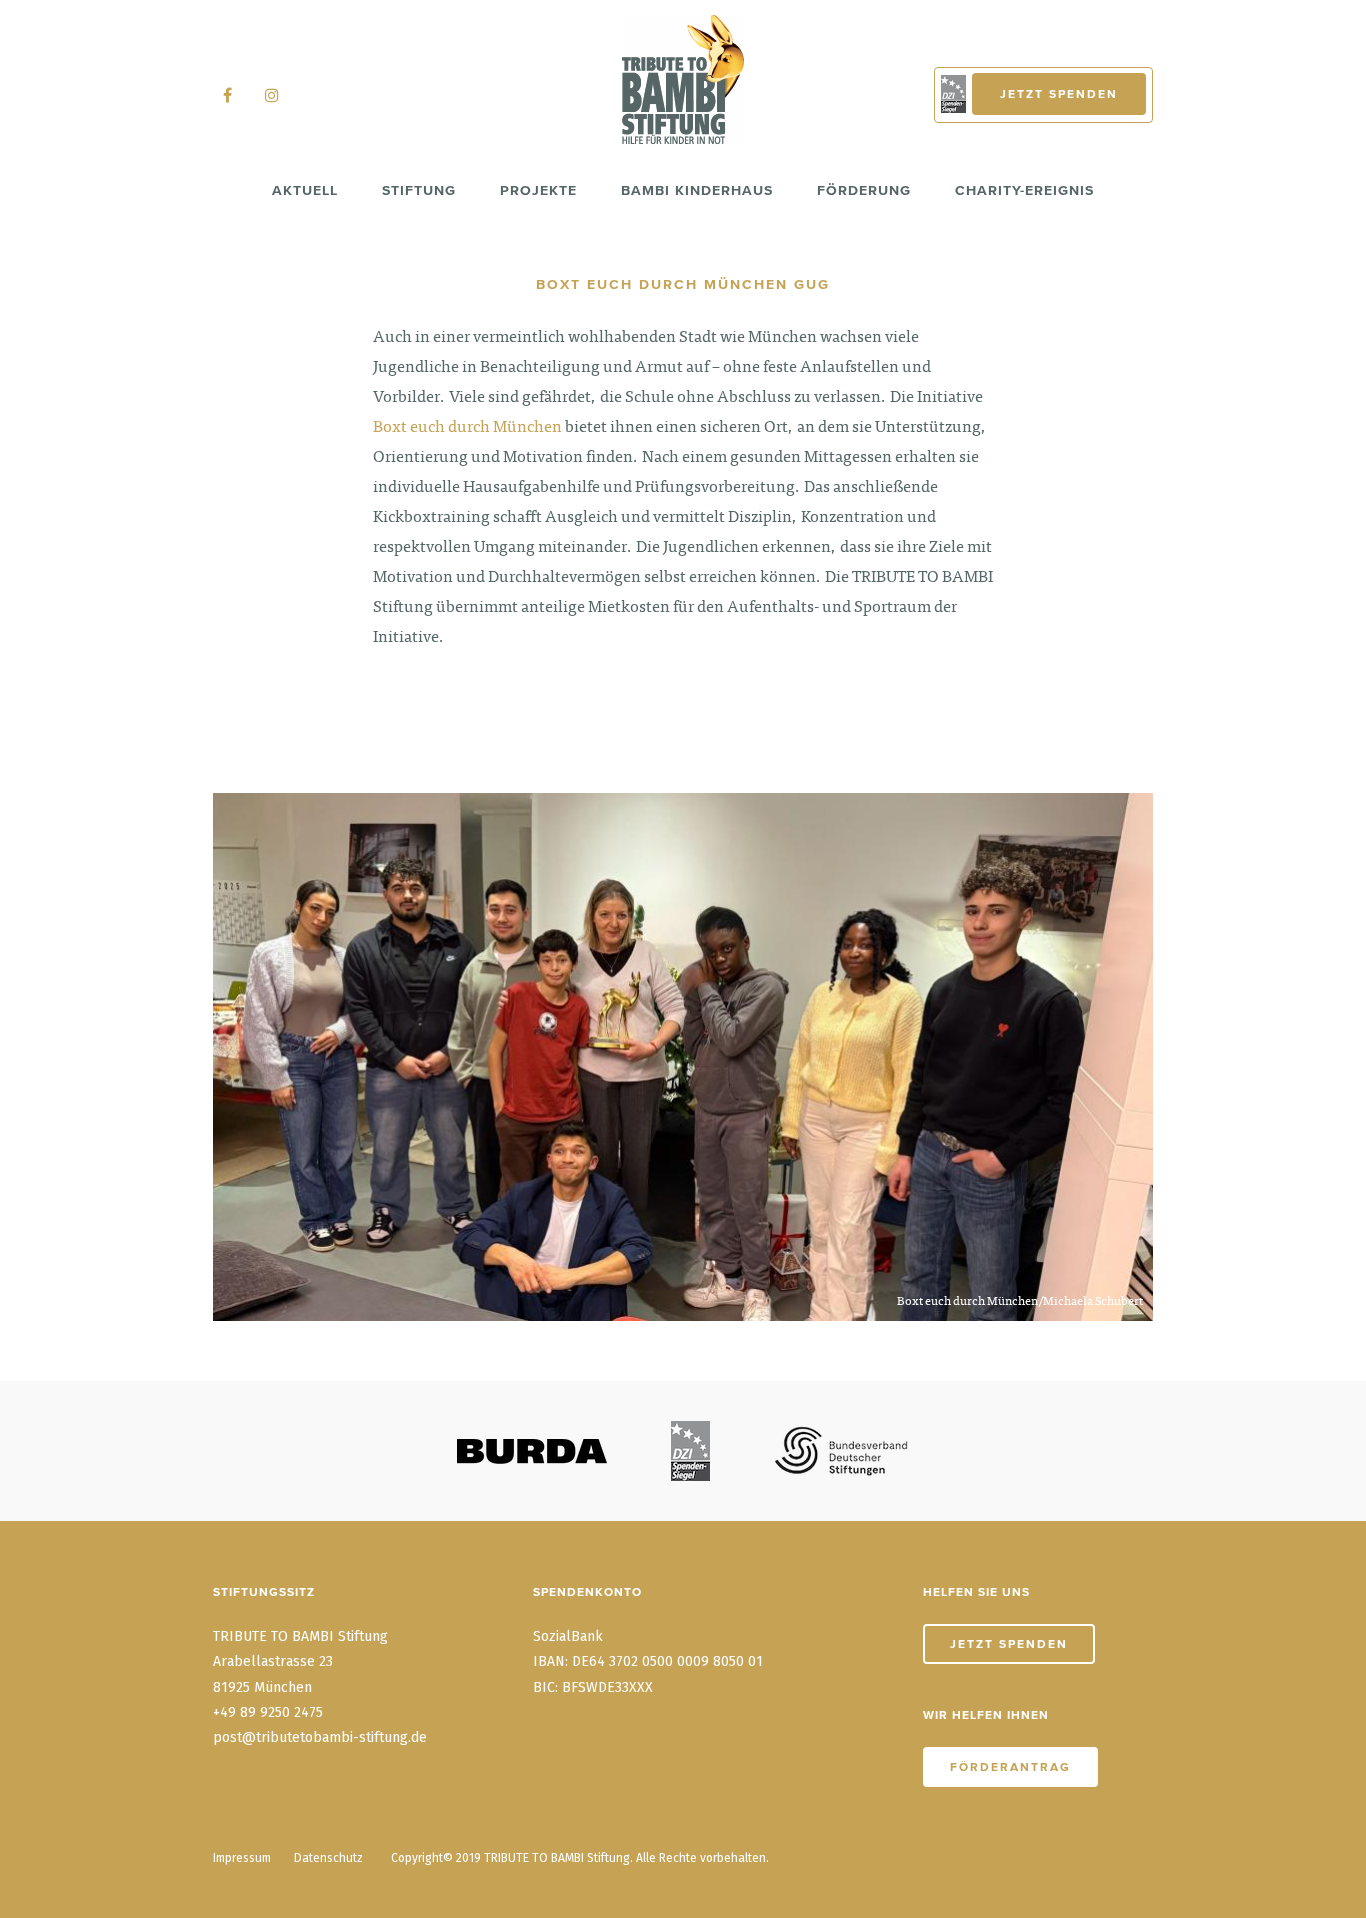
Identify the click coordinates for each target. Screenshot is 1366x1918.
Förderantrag (1010, 1767)
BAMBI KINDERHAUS (697, 190)
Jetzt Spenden (1059, 94)
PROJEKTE (538, 190)
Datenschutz (328, 1858)
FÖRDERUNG (864, 190)
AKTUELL (305, 190)
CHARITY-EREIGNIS (1024, 190)
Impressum (242, 1858)
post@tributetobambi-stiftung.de (320, 1737)
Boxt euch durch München (467, 428)
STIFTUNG (419, 190)
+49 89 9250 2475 (268, 1712)
